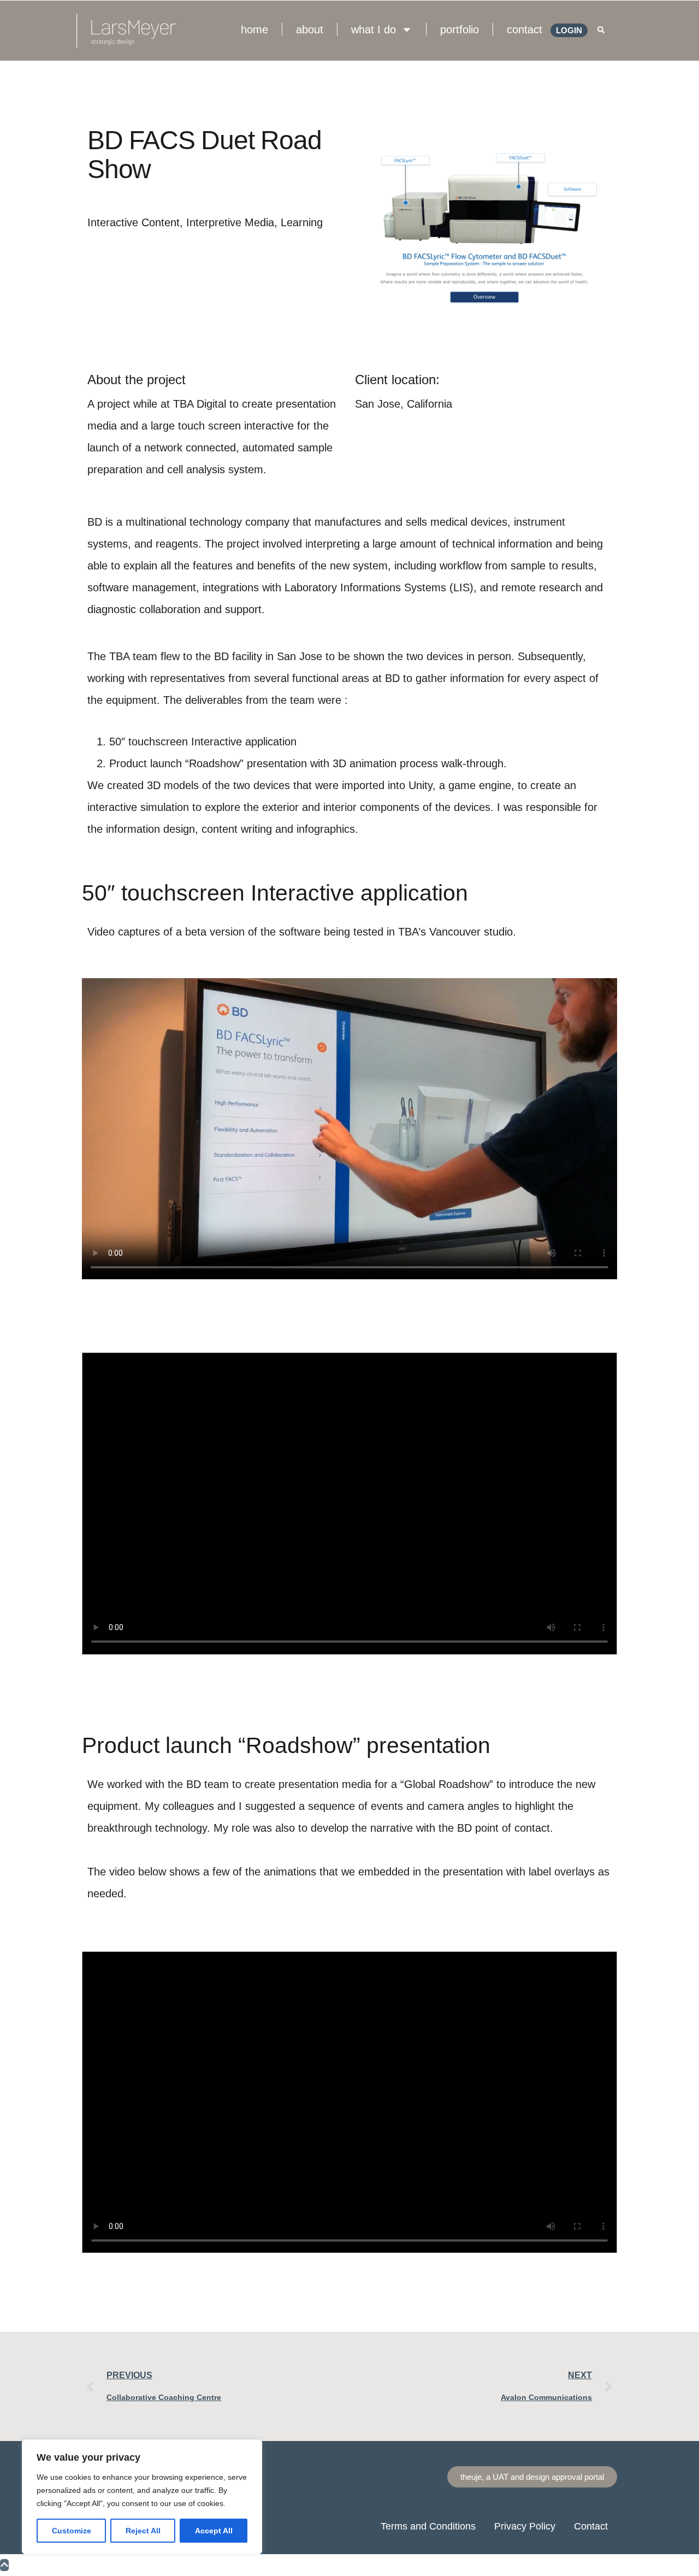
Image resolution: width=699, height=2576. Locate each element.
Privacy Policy (525, 2526)
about (310, 30)
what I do (374, 30)
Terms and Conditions (428, 2526)
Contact (591, 2526)
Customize (72, 2531)
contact (525, 30)
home (254, 30)
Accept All (214, 2531)
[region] (142, 2497)
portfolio (460, 30)
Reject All (143, 2531)
